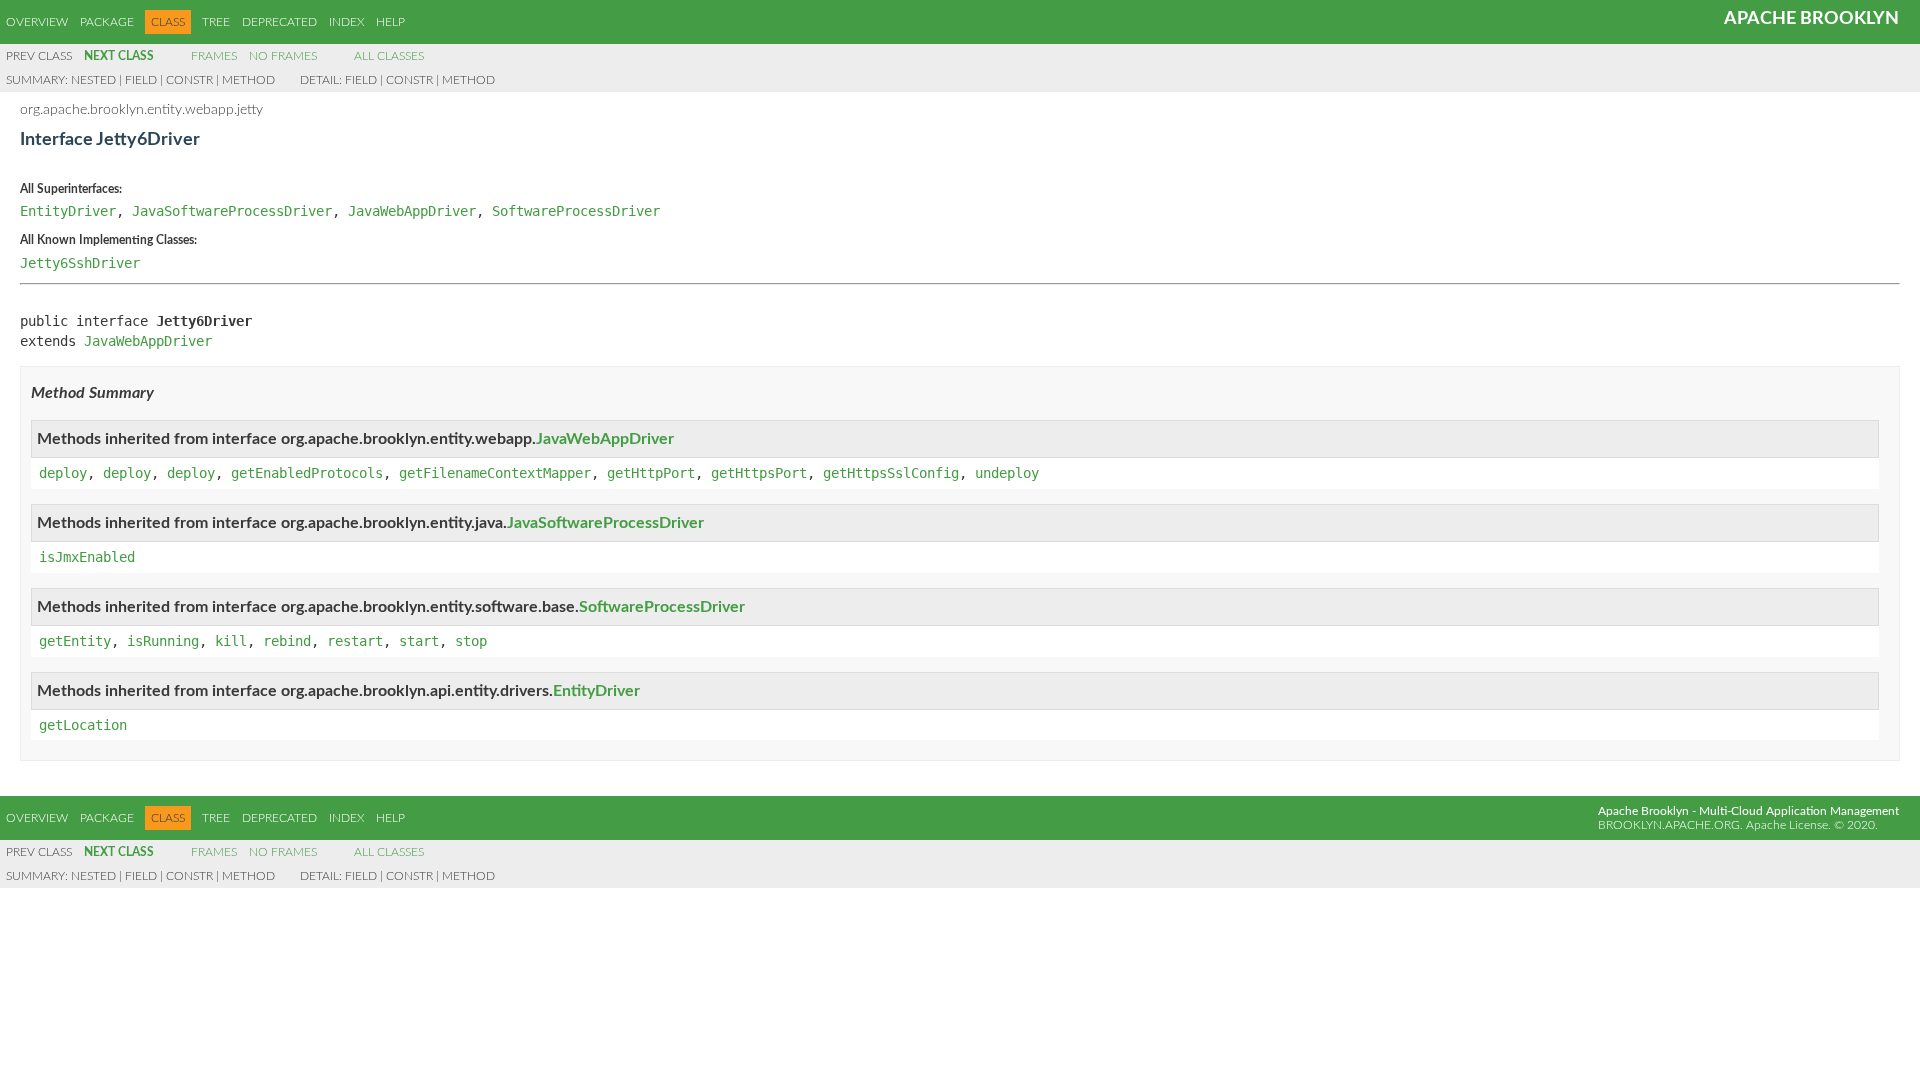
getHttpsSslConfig (891, 473)
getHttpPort (651, 473)
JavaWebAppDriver (412, 211)
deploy (63, 473)
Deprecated (279, 22)
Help (390, 22)
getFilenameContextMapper (495, 473)
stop (471, 641)
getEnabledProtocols (307, 473)
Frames (214, 56)
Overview (37, 22)
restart (355, 641)
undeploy (1007, 473)
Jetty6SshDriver (80, 263)
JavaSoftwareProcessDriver (232, 211)
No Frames (283, 56)
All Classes (389, 56)
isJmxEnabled (87, 557)
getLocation (83, 725)
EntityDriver (68, 211)
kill (231, 641)
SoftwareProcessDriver (576, 211)
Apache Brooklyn (1811, 19)
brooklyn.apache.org (1669, 825)
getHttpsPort (759, 473)
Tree (216, 22)
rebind (287, 641)
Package (107, 22)
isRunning (163, 641)
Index (346, 22)
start (419, 641)
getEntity (75, 641)
